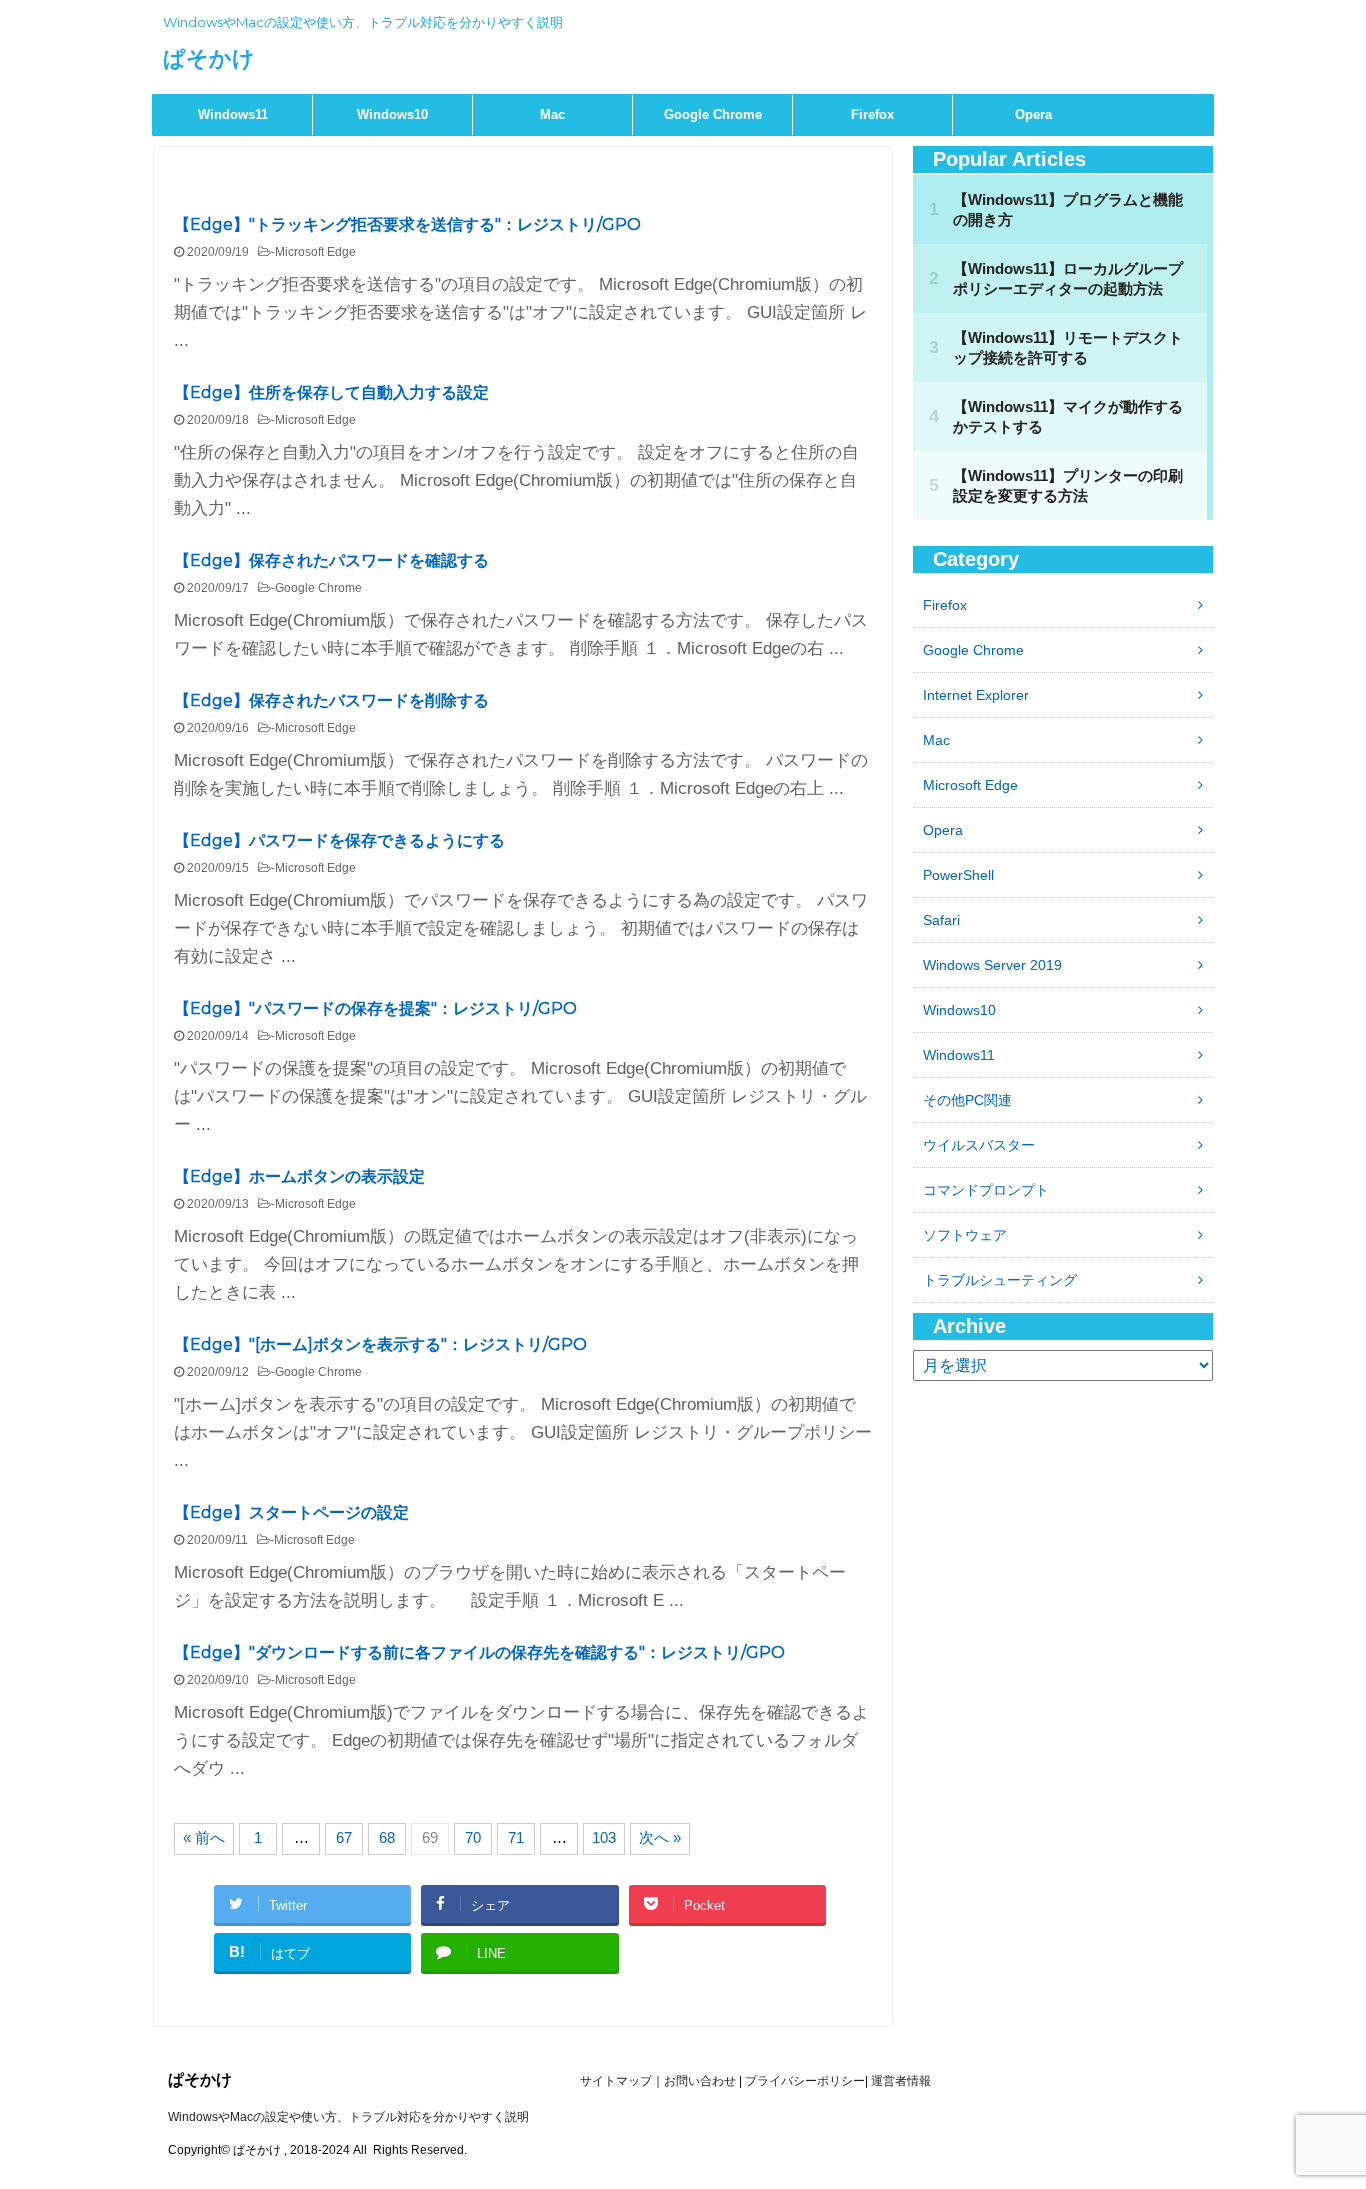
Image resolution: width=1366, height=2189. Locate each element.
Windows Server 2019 (992, 965)
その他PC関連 (967, 1100)
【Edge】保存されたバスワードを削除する (331, 700)
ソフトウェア (965, 1235)
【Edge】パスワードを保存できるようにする (339, 840)
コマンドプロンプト (986, 1190)
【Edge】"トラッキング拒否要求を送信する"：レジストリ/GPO (407, 224)
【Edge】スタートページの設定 (291, 1512)
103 (604, 1837)
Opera (1033, 114)
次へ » (660, 1837)
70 (473, 1837)
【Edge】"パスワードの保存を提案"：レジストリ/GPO (375, 1008)
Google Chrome (713, 114)
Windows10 (392, 114)
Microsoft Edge (315, 252)
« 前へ (204, 1837)
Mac (552, 114)
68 (387, 1837)
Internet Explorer (976, 695)
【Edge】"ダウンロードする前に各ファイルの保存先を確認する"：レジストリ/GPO (479, 1652)
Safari (941, 920)
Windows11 (233, 114)
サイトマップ (616, 2081)
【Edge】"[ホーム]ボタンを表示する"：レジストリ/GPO (380, 1344)
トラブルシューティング (1000, 1280)
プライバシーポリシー (805, 2081)
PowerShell (958, 875)
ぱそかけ (209, 58)
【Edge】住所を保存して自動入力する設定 (331, 392)
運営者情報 (901, 2081)
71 (516, 1837)
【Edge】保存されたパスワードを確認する (331, 560)
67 (344, 1837)
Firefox (872, 114)
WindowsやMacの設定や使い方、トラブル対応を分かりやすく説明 (348, 2117)
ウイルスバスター (979, 1145)
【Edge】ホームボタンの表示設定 (299, 1176)
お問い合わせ (700, 2081)
